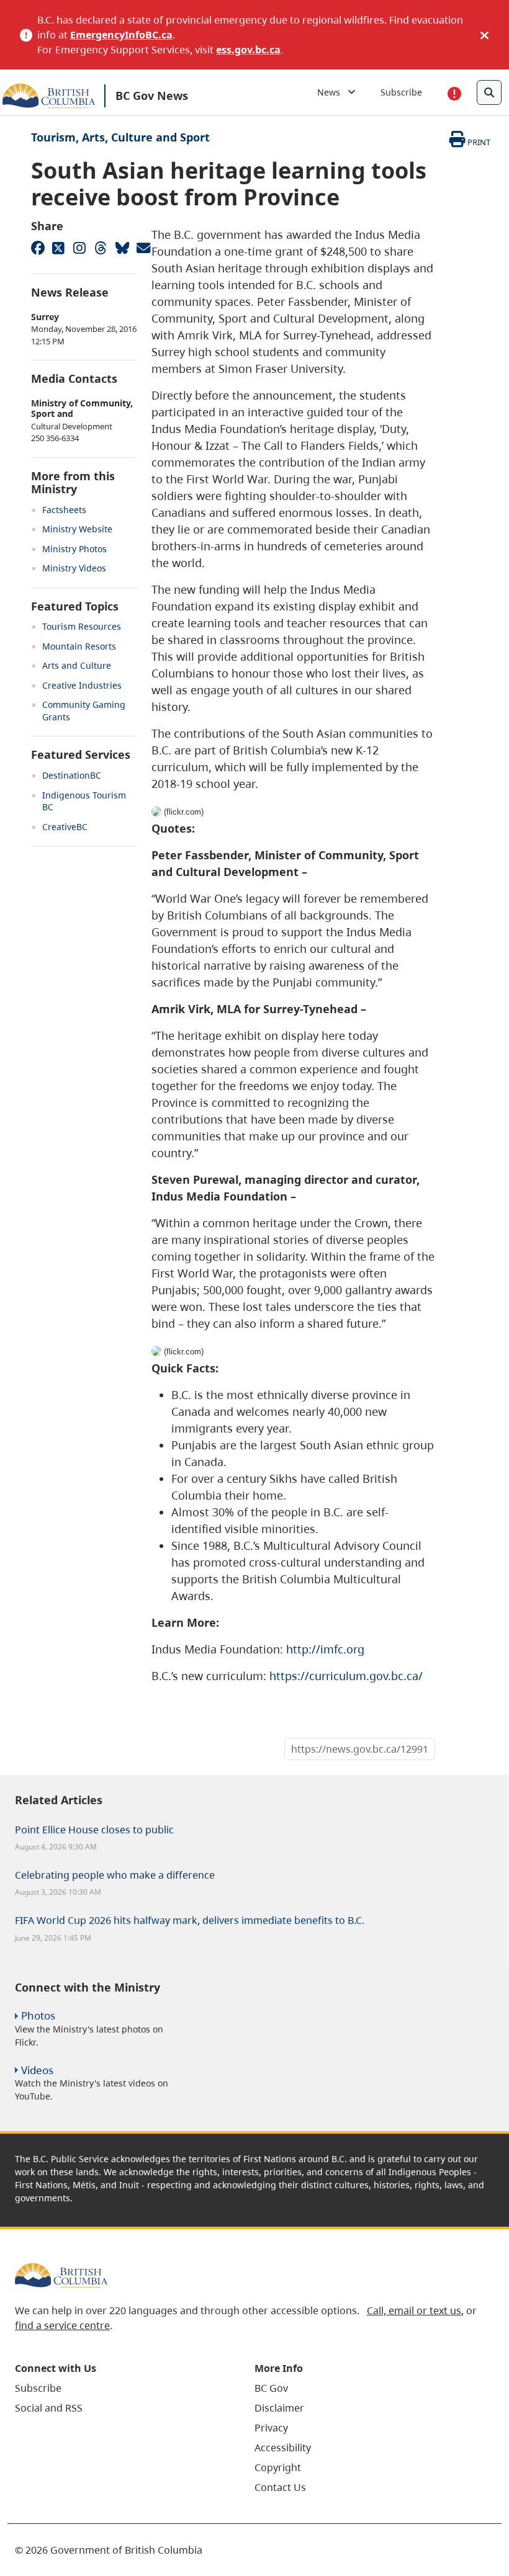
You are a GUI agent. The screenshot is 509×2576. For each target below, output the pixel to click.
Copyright (278, 2467)
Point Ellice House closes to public (94, 1830)
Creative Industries (82, 685)
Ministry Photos (74, 549)
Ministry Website (77, 529)
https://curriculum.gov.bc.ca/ (346, 1676)
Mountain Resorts (79, 646)
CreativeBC (65, 827)
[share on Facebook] (37, 248)
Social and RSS (49, 2408)
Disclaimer (279, 2408)
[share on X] (58, 248)
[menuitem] (119, 2388)
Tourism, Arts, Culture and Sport (120, 137)
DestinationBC (72, 775)
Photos (38, 2015)
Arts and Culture (77, 665)
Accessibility (283, 2448)
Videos (37, 2070)
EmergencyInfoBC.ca (121, 35)
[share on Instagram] (79, 248)
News (332, 92)
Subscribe (401, 92)
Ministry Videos (74, 568)
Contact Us (280, 2487)
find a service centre (62, 2325)
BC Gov (271, 2388)
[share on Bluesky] (122, 248)
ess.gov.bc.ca (248, 50)
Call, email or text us (414, 2310)
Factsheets (64, 510)
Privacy (271, 2428)
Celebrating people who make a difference (115, 1875)
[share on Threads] (101, 248)
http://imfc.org (325, 1649)
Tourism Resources (82, 626)
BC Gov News (152, 96)
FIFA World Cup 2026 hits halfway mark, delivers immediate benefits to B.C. (190, 1920)
